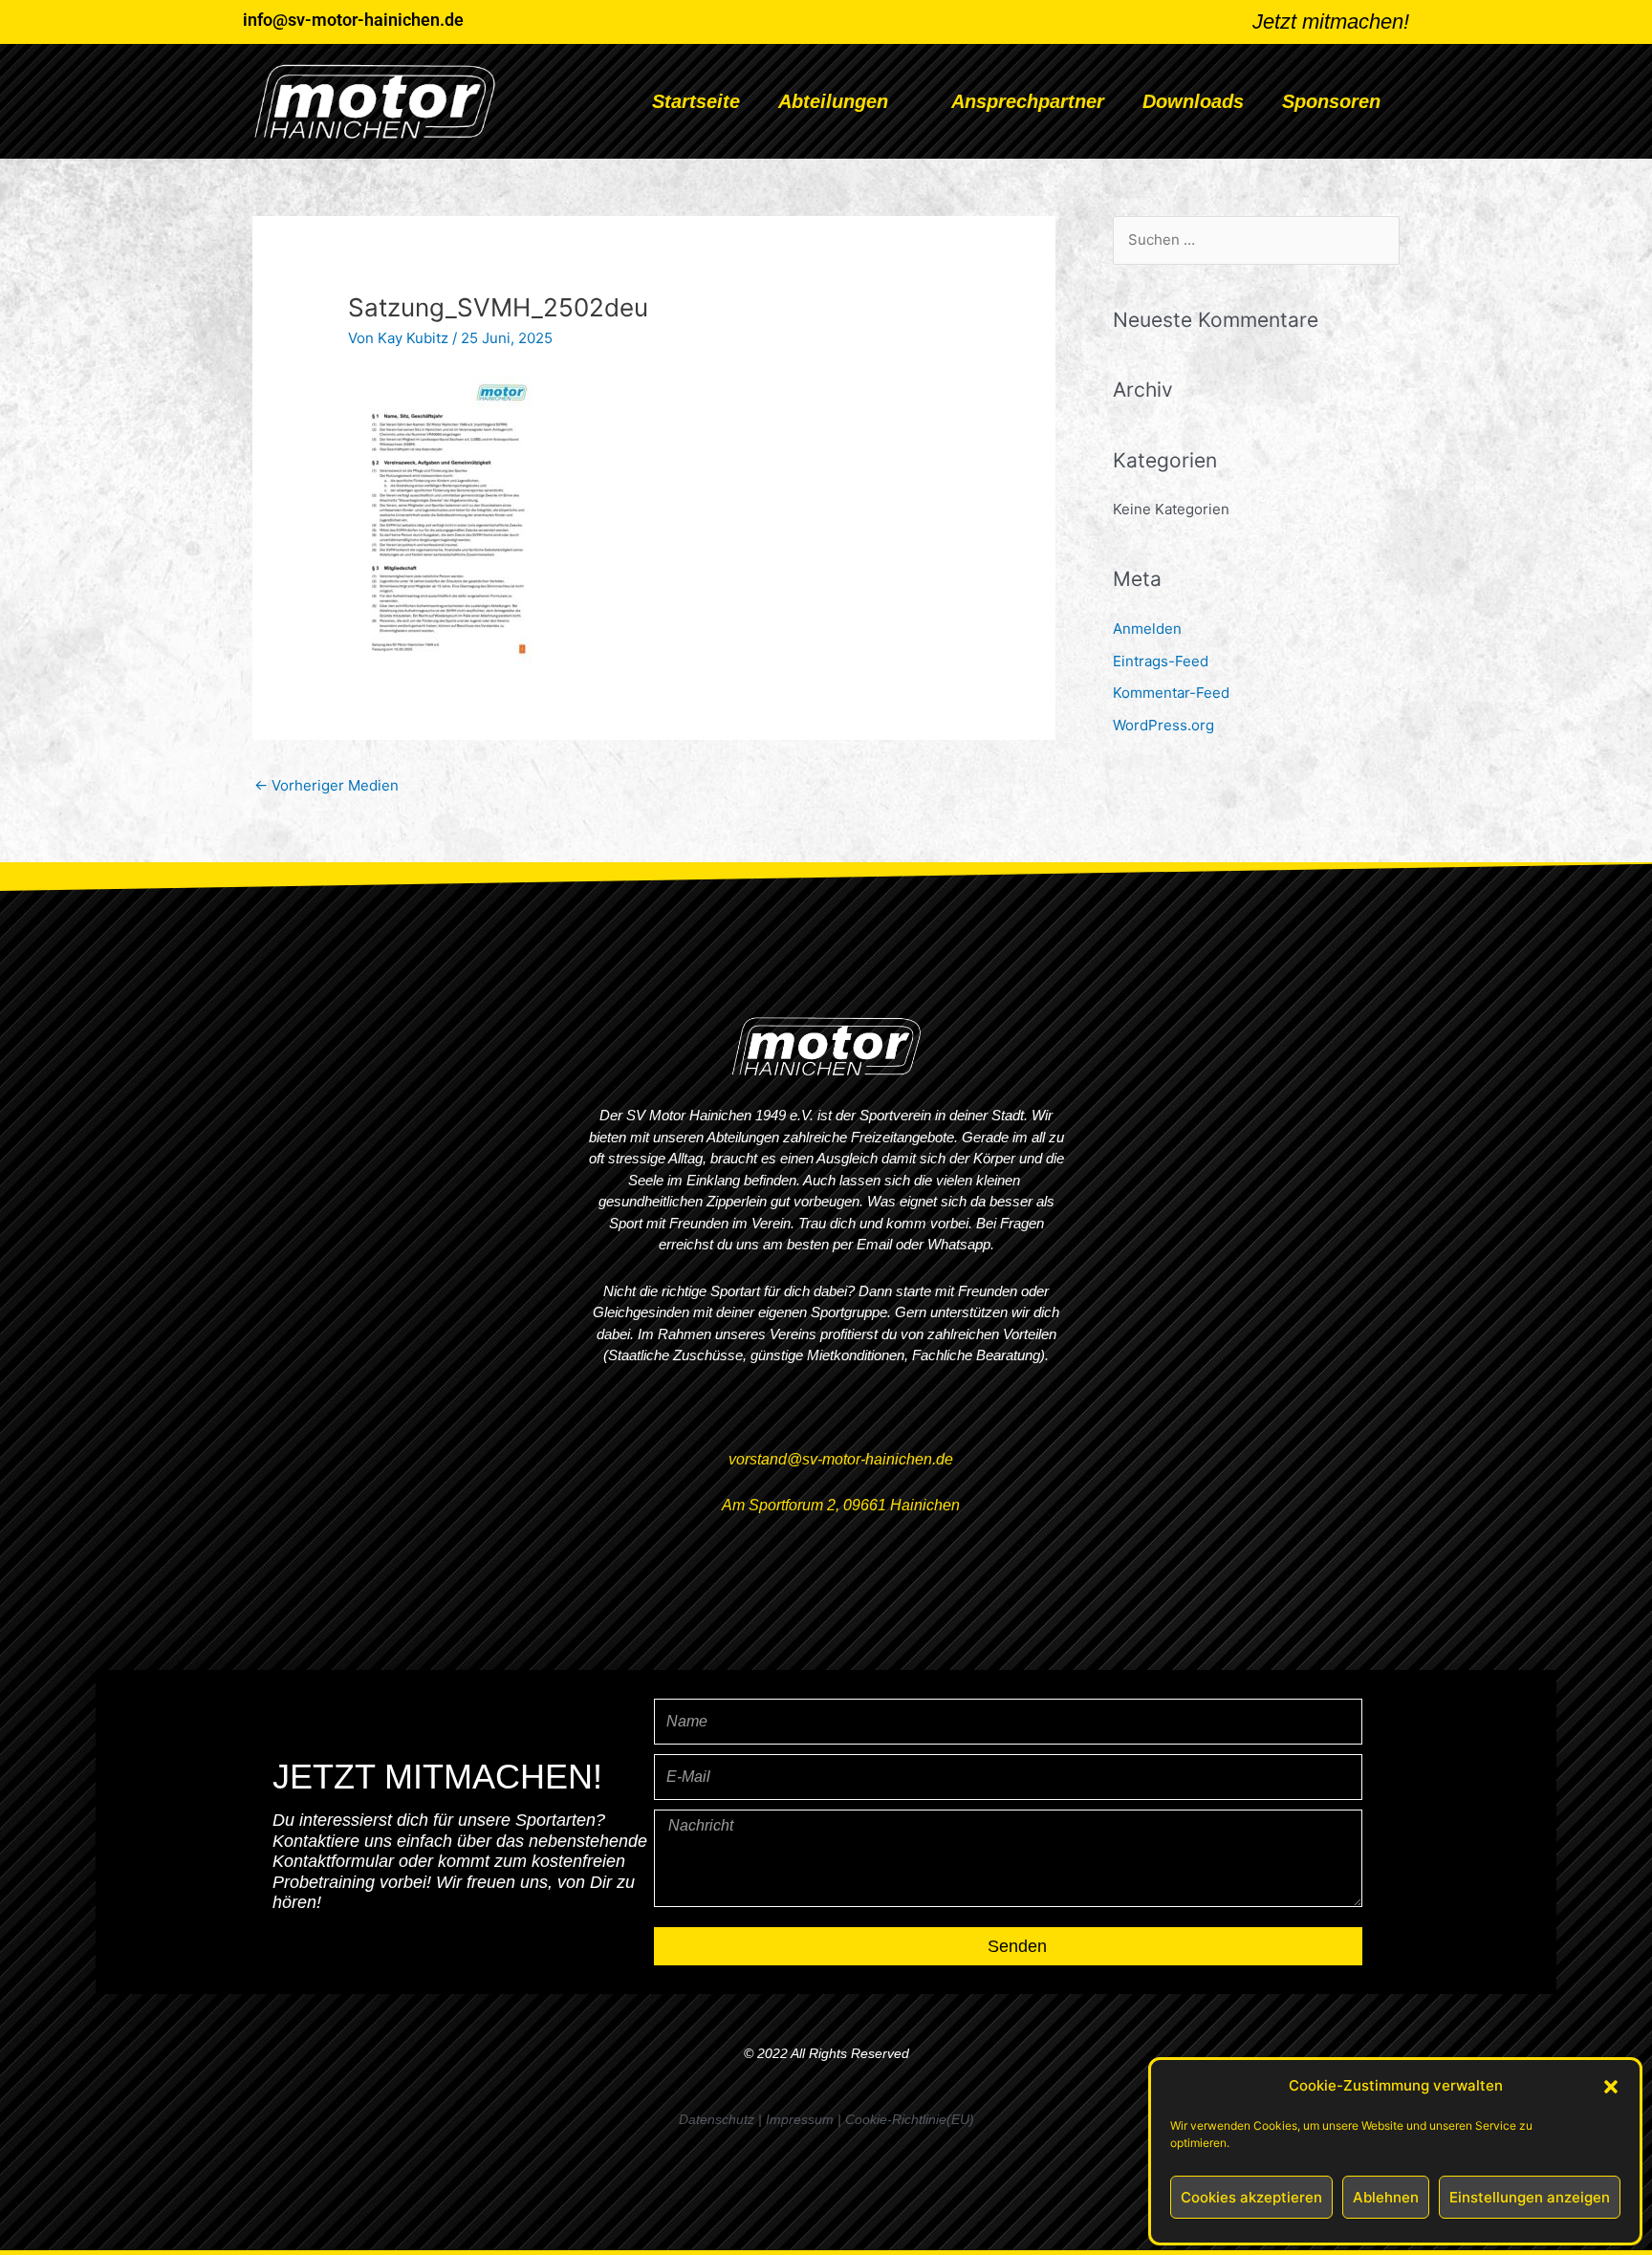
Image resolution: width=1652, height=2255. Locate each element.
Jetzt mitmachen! (1331, 22)
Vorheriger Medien (326, 785)
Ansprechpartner (1028, 101)
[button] (1611, 2087)
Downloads (1193, 101)
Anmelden (1147, 629)
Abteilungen (833, 101)
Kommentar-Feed (1171, 693)
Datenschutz (717, 2119)
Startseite (696, 101)
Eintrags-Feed (1161, 661)
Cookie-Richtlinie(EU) (910, 2119)
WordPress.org (1163, 725)
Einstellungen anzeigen (1530, 2197)
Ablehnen (1386, 2197)
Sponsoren (1331, 101)
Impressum (800, 2119)
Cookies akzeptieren (1251, 2197)
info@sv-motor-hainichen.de (353, 20)
